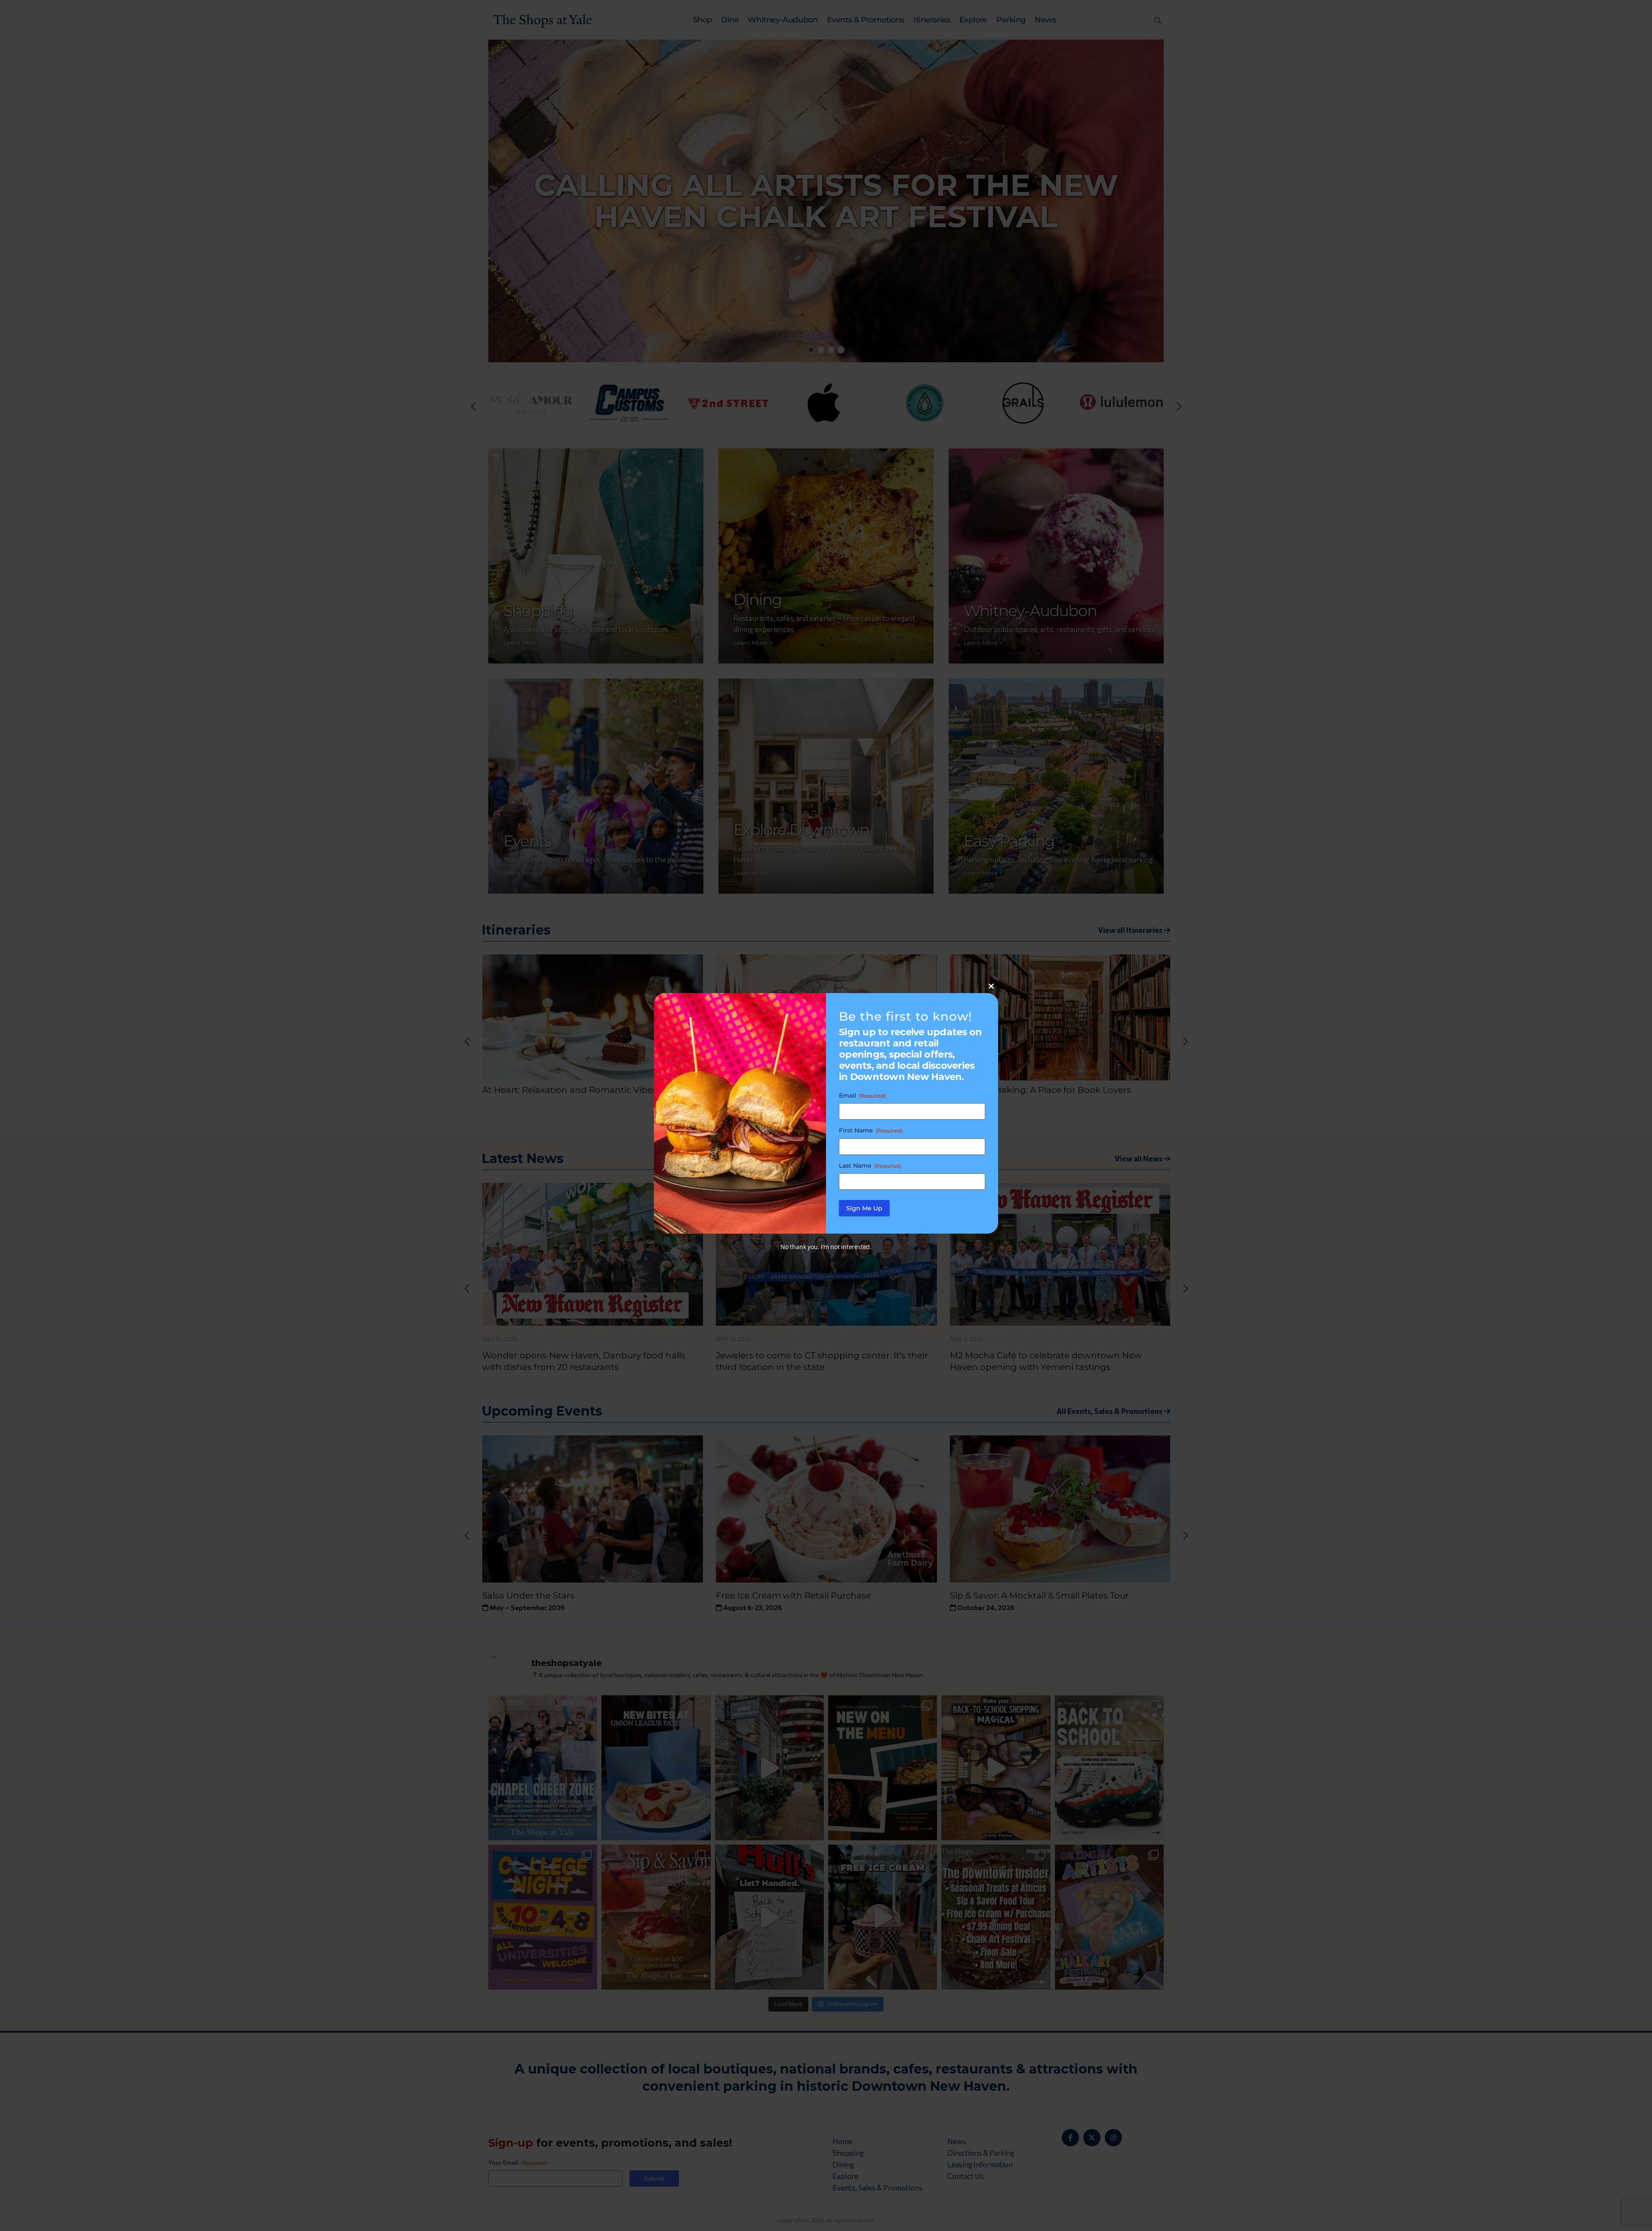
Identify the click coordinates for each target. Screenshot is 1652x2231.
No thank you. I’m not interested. (826, 1247)
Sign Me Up (864, 1208)
